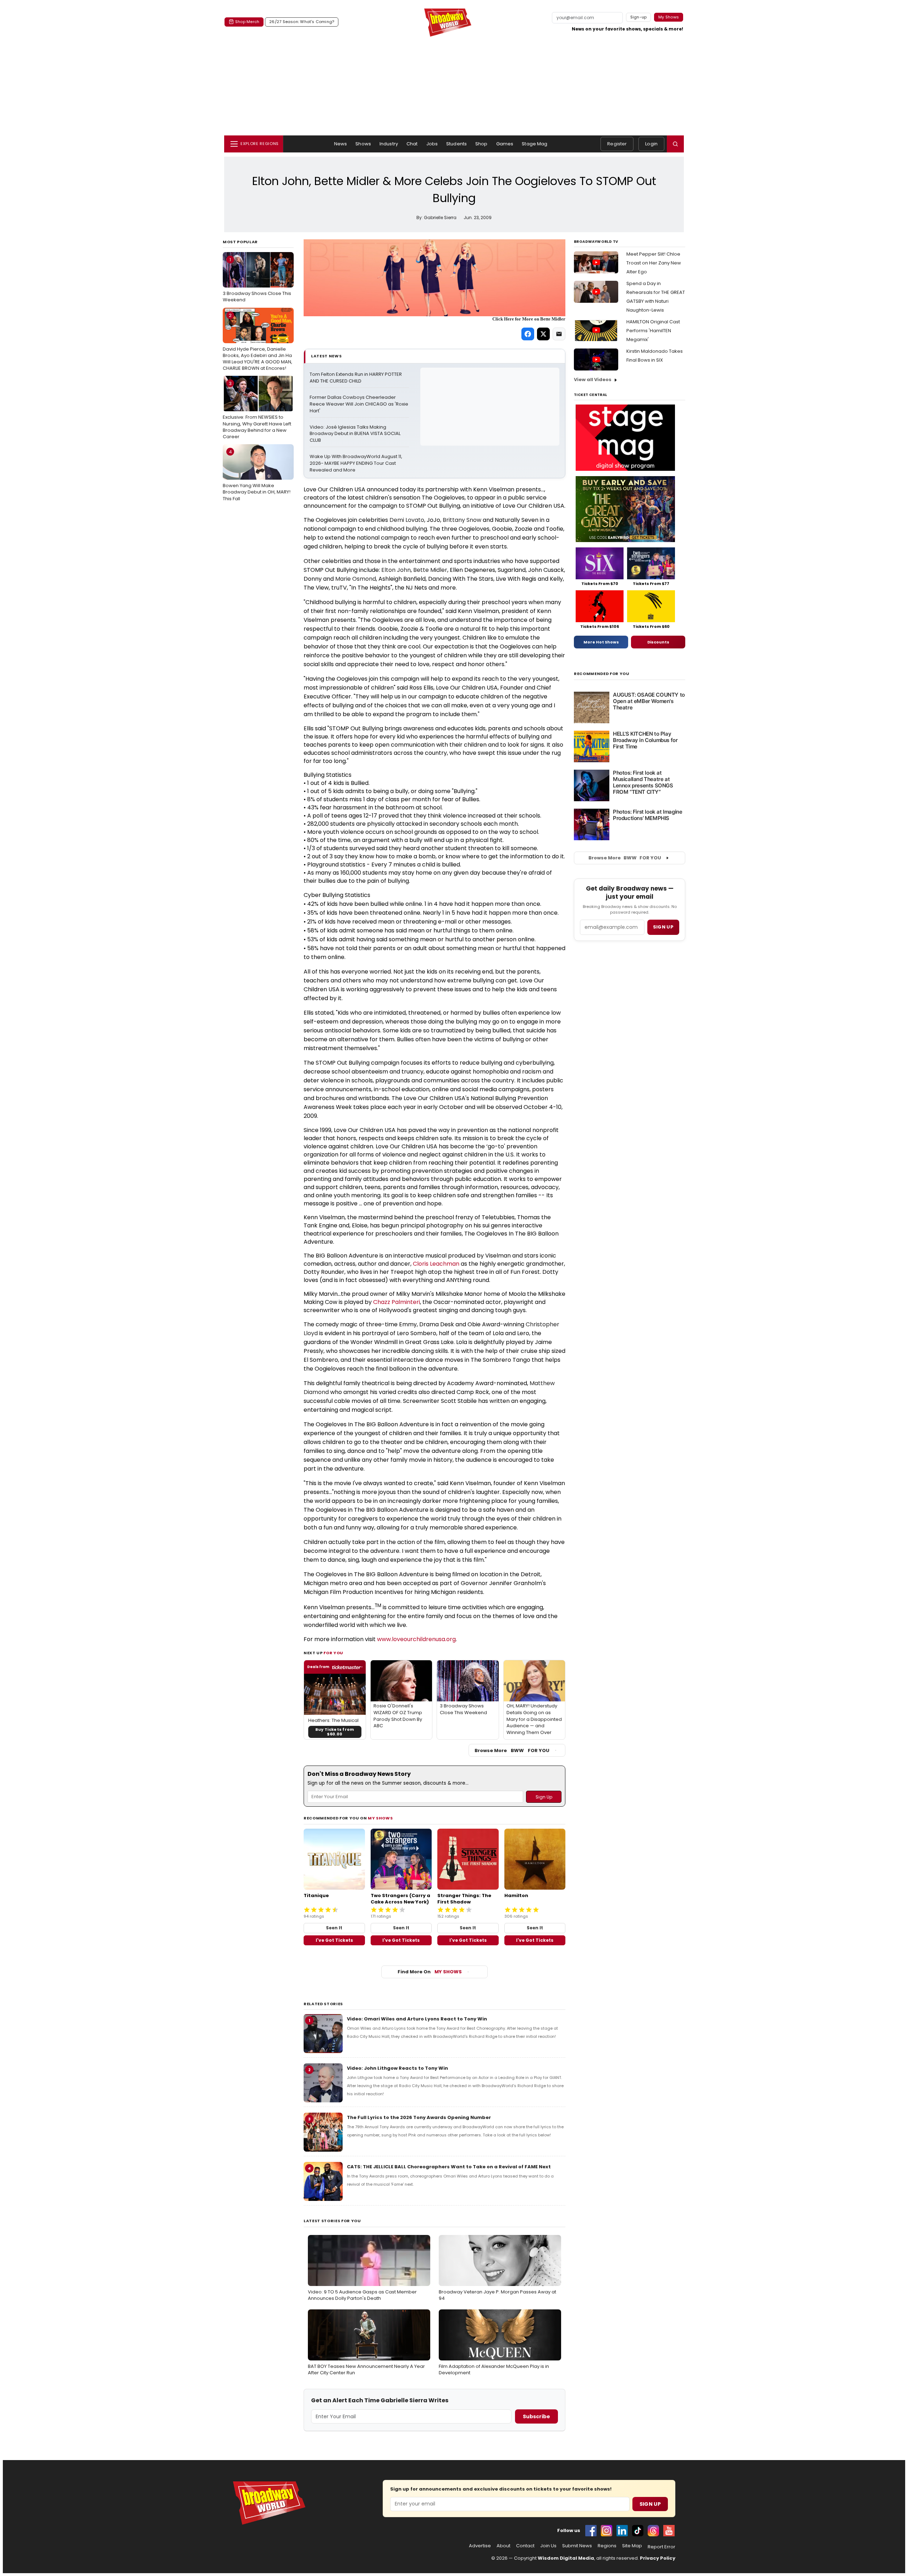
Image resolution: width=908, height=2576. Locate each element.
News (341, 144)
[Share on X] (543, 334)
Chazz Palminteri (397, 1302)
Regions (607, 2546)
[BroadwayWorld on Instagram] (607, 2531)
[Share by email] (559, 334)
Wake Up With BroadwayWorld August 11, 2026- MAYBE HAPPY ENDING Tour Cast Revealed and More (356, 463)
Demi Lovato (407, 520)
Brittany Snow (462, 520)
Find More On (430, 1972)
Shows (363, 144)
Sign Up (650, 2504)
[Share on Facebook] (528, 334)
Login (651, 144)
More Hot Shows (601, 642)
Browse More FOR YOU (512, 1750)
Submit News (577, 2546)
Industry (389, 144)
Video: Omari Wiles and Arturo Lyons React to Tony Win (417, 2019)
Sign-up (639, 17)
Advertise (480, 2546)
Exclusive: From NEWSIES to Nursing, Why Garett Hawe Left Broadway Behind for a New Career (257, 410)
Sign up (663, 927)
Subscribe (536, 2416)
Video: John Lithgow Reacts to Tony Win (397, 2068)
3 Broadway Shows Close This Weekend (257, 280)
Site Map (632, 2546)
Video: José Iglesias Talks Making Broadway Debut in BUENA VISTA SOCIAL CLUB (356, 434)
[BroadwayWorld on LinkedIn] (622, 2531)
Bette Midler (430, 570)
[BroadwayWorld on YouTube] (669, 2531)
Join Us (548, 2546)
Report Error (661, 2547)
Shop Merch (247, 22)
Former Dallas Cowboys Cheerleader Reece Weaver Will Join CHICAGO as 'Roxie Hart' (359, 404)
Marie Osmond (356, 579)
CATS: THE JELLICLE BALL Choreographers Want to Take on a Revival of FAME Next (449, 2167)
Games (505, 144)
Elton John (396, 570)
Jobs (432, 144)
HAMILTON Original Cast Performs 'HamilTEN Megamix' (653, 331)
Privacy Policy (658, 2558)
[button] (675, 144)
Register (617, 144)
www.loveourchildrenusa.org (416, 1639)
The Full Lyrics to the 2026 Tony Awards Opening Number (419, 2117)
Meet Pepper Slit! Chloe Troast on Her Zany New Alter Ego (654, 263)
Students (456, 144)
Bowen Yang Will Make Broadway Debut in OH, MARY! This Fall (257, 475)
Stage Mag (535, 144)
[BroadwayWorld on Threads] (653, 2531)
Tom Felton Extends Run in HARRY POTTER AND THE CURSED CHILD (356, 378)
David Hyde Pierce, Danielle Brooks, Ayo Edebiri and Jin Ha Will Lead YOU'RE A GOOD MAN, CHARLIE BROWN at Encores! (258, 342)
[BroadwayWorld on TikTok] (638, 2531)
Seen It (334, 1928)
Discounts (658, 642)
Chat (412, 144)
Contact (525, 2546)
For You (333, 1653)
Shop (481, 144)
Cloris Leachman (436, 1264)
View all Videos (593, 380)
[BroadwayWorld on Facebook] (591, 2531)
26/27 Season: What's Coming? (302, 22)
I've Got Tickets (334, 1940)
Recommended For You (602, 674)
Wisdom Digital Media (566, 2558)
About (503, 2546)
